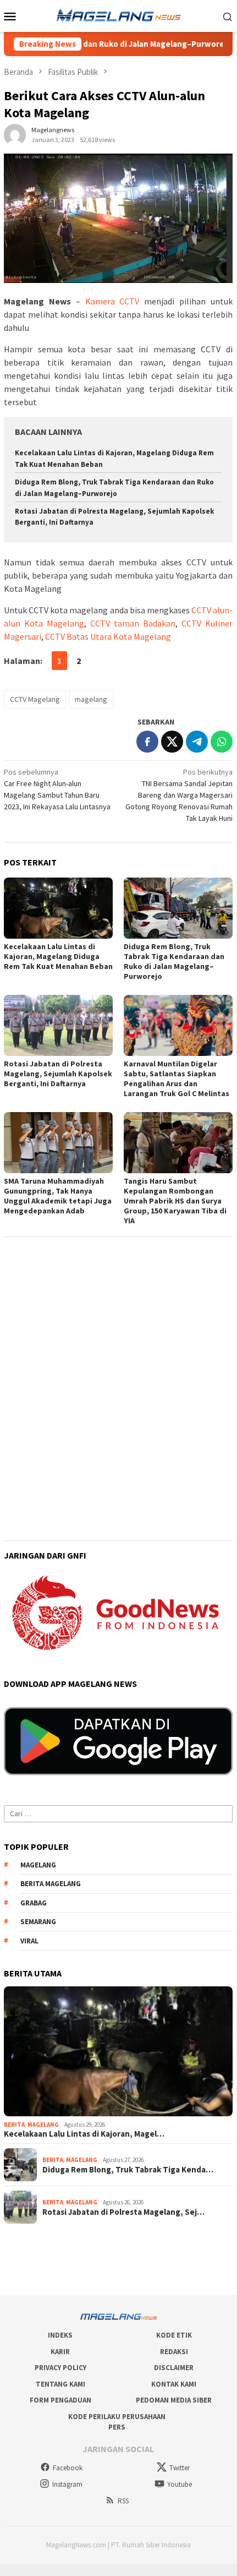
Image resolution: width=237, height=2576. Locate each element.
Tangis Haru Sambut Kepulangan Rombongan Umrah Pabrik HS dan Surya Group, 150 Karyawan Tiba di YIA (175, 1201)
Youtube (180, 2484)
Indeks (60, 2335)
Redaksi (174, 2352)
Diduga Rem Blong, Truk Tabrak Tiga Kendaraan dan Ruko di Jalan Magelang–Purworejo (174, 961)
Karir (60, 2352)
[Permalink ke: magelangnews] (15, 134)
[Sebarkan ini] (147, 742)
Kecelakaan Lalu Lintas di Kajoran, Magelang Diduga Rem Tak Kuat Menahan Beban (58, 956)
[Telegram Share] (197, 742)
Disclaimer (174, 2368)
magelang (91, 699)
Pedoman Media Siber (174, 2400)
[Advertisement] (118, 1363)
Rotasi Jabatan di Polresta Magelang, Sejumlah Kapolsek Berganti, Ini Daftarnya (58, 1074)
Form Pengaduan (60, 2400)
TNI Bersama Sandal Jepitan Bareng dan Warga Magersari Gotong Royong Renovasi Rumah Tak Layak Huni (179, 795)
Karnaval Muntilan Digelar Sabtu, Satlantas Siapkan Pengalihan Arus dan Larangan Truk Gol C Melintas (177, 1079)
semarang (38, 1922)
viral (29, 1941)
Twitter (180, 2468)
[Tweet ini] (172, 742)
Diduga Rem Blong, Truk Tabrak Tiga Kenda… (128, 2170)
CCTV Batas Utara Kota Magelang (108, 636)
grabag (34, 1903)
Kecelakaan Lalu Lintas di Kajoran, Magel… (84, 2134)
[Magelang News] (118, 15)
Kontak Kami (174, 2384)
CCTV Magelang (35, 699)
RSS (123, 2501)
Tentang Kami (60, 2384)
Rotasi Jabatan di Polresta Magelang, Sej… (123, 2212)
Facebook (68, 2468)
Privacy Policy (60, 2368)
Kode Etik (174, 2335)
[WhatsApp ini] (222, 742)
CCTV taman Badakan (133, 623)
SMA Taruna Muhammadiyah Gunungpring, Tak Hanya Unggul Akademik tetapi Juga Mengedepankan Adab (58, 1196)
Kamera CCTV (112, 301)
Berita (14, 2125)
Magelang (43, 2125)
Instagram (67, 2484)
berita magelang (51, 1884)
